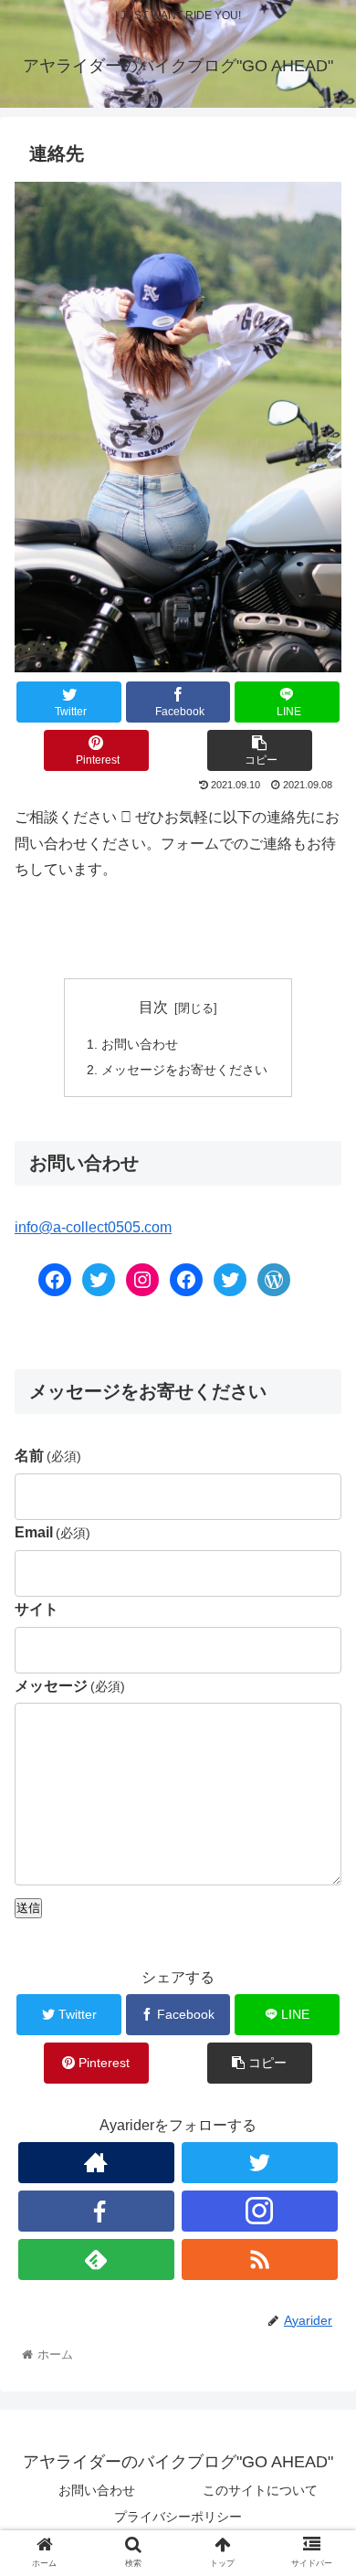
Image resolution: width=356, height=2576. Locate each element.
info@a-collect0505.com (93, 1227)
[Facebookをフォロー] (97, 2211)
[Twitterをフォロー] (260, 2163)
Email (52, 1532)
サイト (37, 1609)
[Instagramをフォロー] (260, 2211)
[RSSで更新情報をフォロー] (260, 2259)
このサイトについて (260, 2490)
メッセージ (70, 1686)
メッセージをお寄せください (184, 1070)
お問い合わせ (140, 1044)
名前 (48, 1456)
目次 (153, 1007)
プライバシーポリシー (178, 2517)
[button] (320, 1880)
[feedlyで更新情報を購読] (97, 2259)
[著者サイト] (97, 2163)
